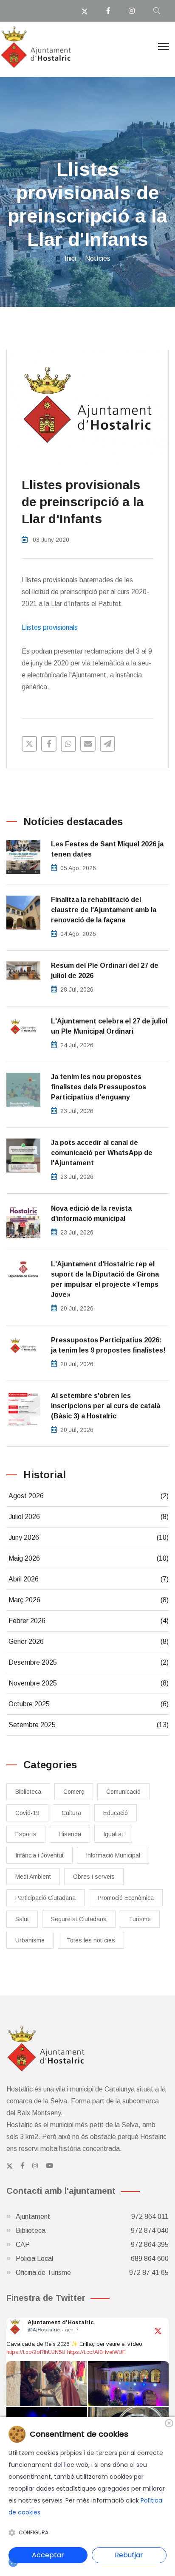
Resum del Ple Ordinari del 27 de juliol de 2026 (105, 971)
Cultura (71, 1813)
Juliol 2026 (89, 1517)
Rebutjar (129, 2555)
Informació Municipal (113, 1855)
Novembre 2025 (89, 1683)
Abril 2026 (89, 1579)
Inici (70, 258)
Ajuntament (92, 2217)
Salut (22, 1919)
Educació (116, 1813)
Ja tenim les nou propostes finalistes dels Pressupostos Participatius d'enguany (99, 1087)
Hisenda (70, 1834)
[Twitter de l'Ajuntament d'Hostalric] (10, 2166)
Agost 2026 (89, 1496)
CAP (92, 2245)
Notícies (98, 258)
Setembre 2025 (89, 1725)
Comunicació (123, 1792)
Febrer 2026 (89, 1621)
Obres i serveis (94, 1877)
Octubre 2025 (89, 1704)
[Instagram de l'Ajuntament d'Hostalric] (35, 2166)
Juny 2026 (89, 1537)
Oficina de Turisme (92, 2273)
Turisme (140, 1919)
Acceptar (48, 2555)
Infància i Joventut (40, 1855)
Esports (26, 1834)
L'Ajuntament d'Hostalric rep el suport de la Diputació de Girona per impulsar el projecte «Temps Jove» (105, 1279)
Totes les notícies (91, 1940)
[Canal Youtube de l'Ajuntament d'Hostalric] (49, 2166)
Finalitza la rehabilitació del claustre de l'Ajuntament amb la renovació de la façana (104, 910)
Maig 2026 (89, 1558)
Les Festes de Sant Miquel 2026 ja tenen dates (107, 849)
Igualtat (113, 1834)
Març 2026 (89, 1600)
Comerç (74, 1792)
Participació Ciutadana (45, 1898)
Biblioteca (28, 1792)
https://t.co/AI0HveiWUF (96, 2352)
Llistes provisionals (50, 627)
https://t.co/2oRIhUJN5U (36, 2352)
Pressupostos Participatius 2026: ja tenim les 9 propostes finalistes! (108, 1345)
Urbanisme (30, 1940)
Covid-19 (27, 1813)
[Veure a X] (158, 2330)
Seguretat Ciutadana (79, 1919)
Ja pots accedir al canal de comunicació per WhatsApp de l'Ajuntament (102, 1153)
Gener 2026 (89, 1642)
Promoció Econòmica (126, 1898)
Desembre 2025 (89, 1662)
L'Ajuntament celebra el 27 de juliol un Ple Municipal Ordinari (109, 1026)
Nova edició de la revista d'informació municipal (91, 1213)
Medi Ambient (33, 1877)
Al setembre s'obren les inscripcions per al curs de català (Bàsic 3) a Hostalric (106, 1406)
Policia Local (92, 2259)
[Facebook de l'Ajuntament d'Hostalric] (23, 2166)
